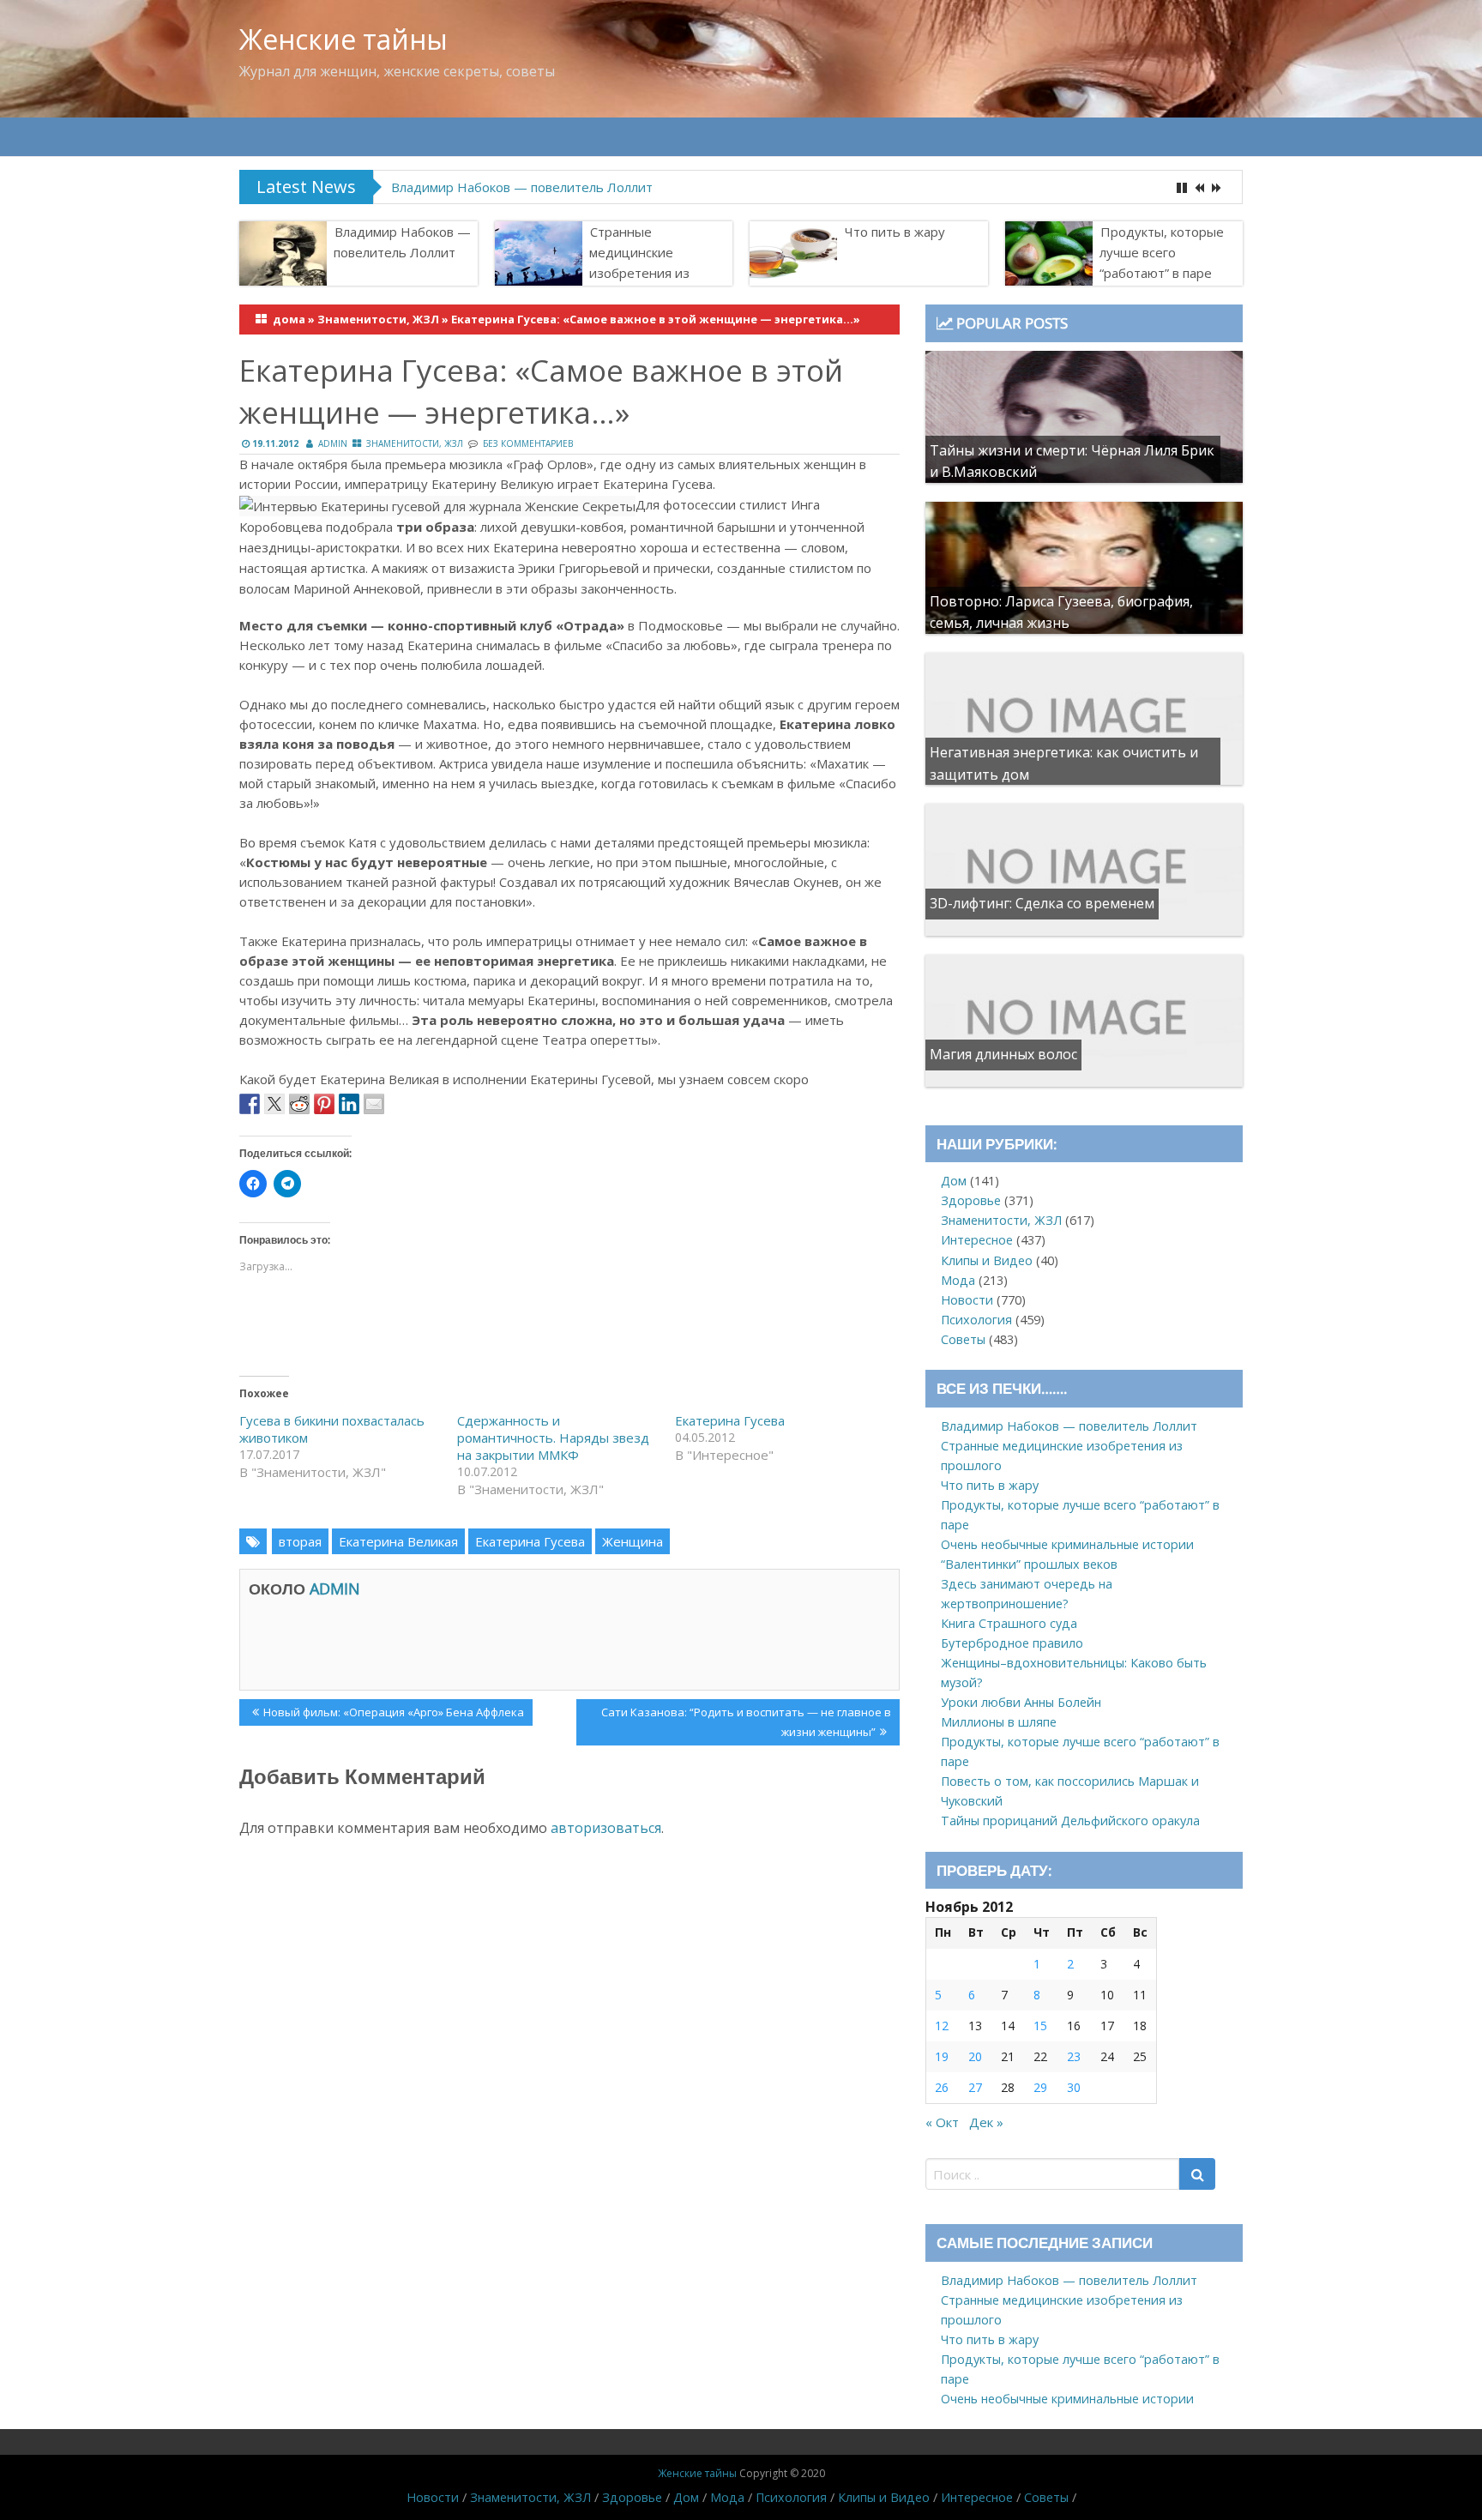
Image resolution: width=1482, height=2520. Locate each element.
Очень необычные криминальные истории (1067, 1544)
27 (975, 2087)
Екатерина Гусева (730, 1420)
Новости (967, 1300)
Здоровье (971, 1200)
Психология (976, 1320)
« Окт (942, 2122)
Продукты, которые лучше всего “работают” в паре (1162, 252)
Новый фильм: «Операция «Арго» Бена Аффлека (393, 1715)
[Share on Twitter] (274, 1104)
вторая (300, 1541)
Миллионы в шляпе (999, 1722)
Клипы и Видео (987, 1260)
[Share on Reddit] (299, 1104)
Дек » (986, 2122)
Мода (958, 1280)
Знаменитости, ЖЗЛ (378, 319)
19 (942, 2056)
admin (333, 443)
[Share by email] (374, 1104)
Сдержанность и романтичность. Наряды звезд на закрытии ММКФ (553, 1438)
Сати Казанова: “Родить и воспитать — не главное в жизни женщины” (746, 1721)
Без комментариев (528, 443)
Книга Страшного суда (1009, 1623)
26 (942, 2087)
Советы (963, 1339)
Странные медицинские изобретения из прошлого (639, 262)
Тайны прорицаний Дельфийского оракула (1070, 1821)
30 (1074, 2087)
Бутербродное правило (1012, 1643)
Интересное (977, 1240)
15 (1040, 2026)
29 (1040, 2087)
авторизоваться (606, 1828)
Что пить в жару (895, 232)
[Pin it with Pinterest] (324, 1104)
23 (1074, 2056)
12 (942, 2026)
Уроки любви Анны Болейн (1021, 1702)
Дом (954, 1181)
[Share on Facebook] (250, 1104)
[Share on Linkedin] (349, 1104)
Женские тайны (343, 39)
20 (975, 2056)
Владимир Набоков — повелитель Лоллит (522, 187)
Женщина (633, 1541)
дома (289, 319)
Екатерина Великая (398, 1541)
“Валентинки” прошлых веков (1029, 1564)
